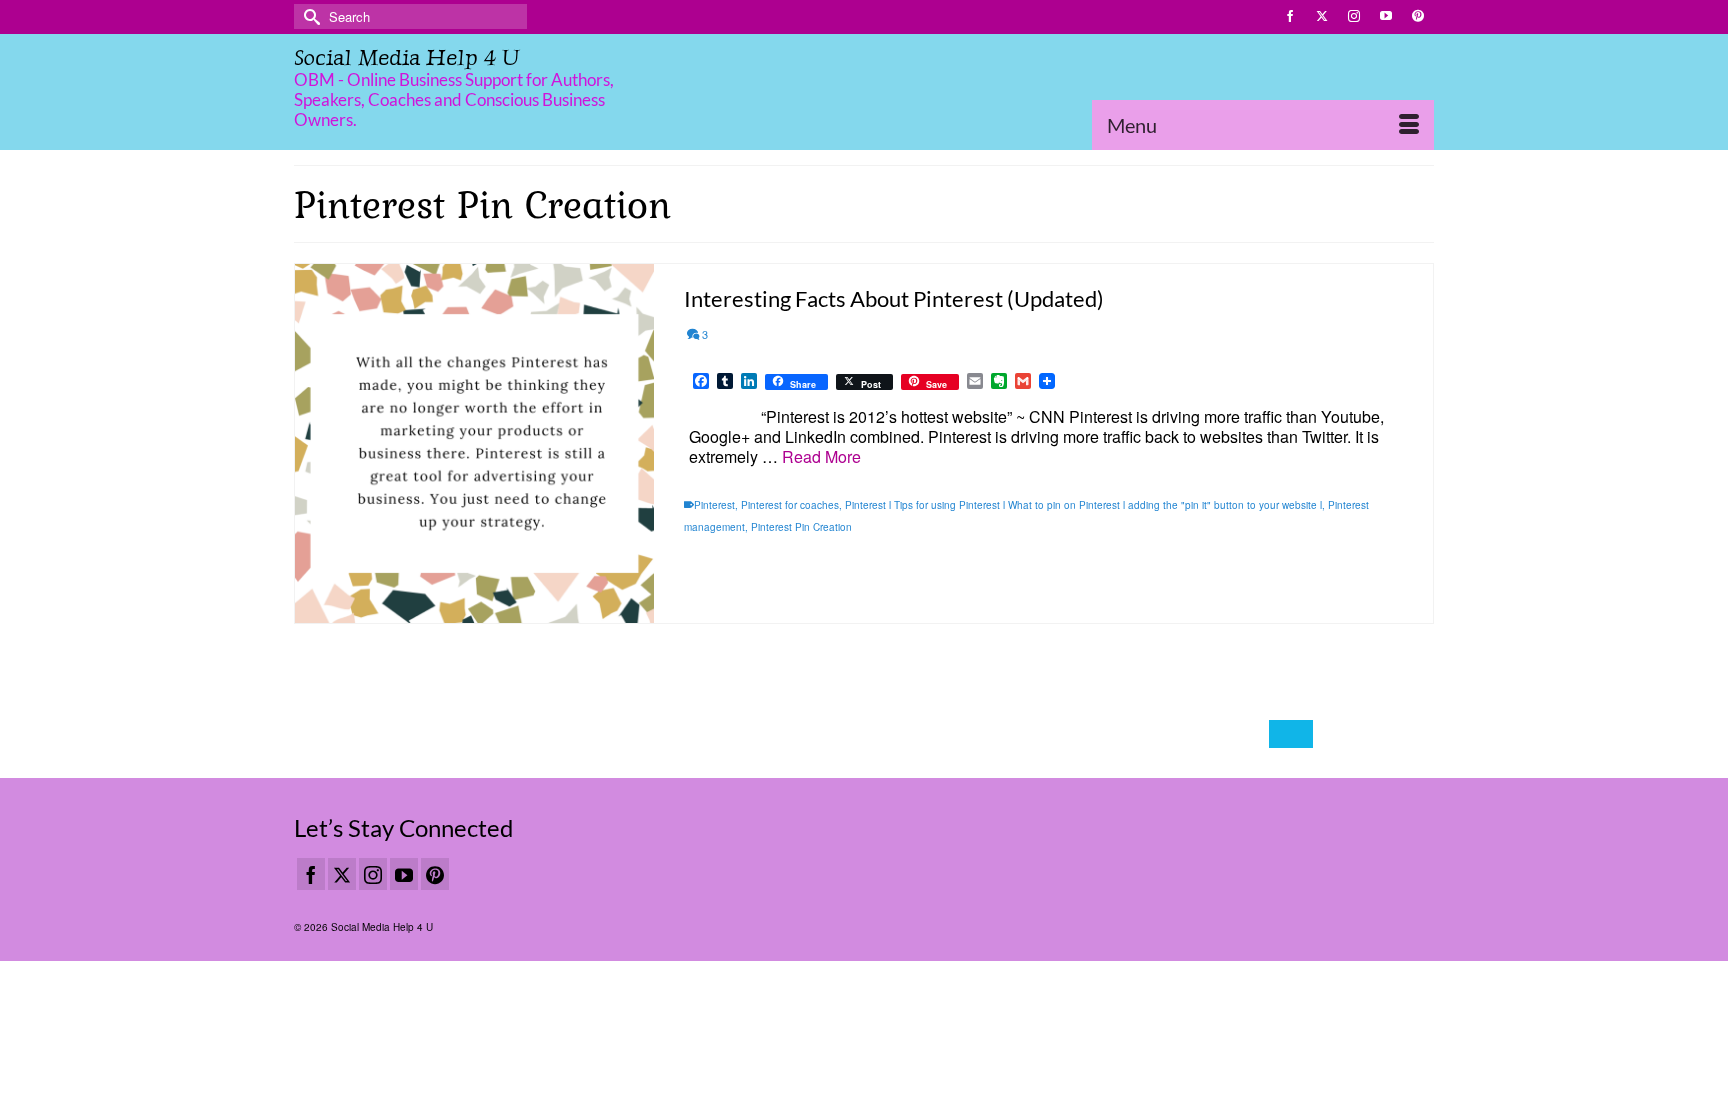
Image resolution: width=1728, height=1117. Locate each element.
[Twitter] (342, 874)
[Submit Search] (309, 16)
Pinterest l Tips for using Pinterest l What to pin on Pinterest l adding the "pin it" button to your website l (1083, 505)
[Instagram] (373, 874)
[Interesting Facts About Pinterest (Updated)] (474, 443)
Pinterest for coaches (790, 505)
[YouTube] (404, 874)
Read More (821, 456)
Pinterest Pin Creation (801, 527)
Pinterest (714, 505)
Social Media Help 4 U (406, 57)
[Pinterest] (435, 874)
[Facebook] (311, 874)
